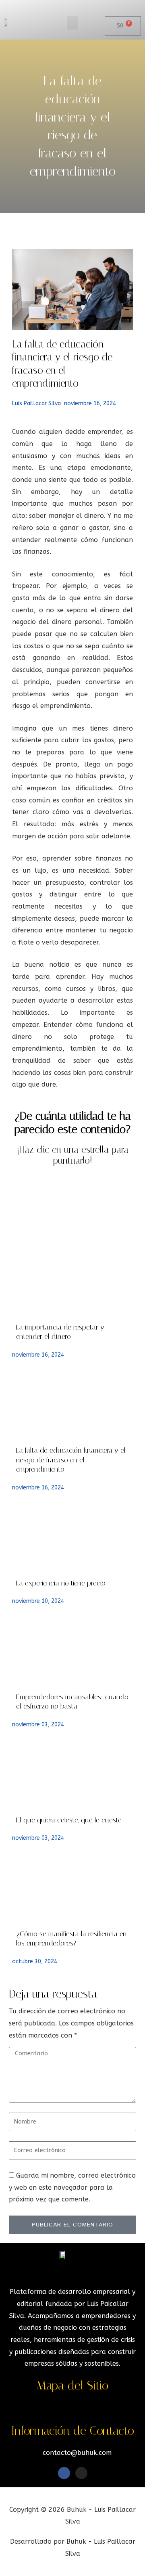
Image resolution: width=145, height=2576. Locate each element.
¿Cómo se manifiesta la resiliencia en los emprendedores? (71, 1938)
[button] (72, 23)
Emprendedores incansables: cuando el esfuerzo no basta (72, 1702)
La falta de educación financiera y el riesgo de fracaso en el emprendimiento (71, 1460)
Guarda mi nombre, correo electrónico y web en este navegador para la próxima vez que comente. (72, 2187)
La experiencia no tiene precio (61, 1583)
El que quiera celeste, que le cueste (69, 1820)
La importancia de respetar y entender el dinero (60, 1332)
